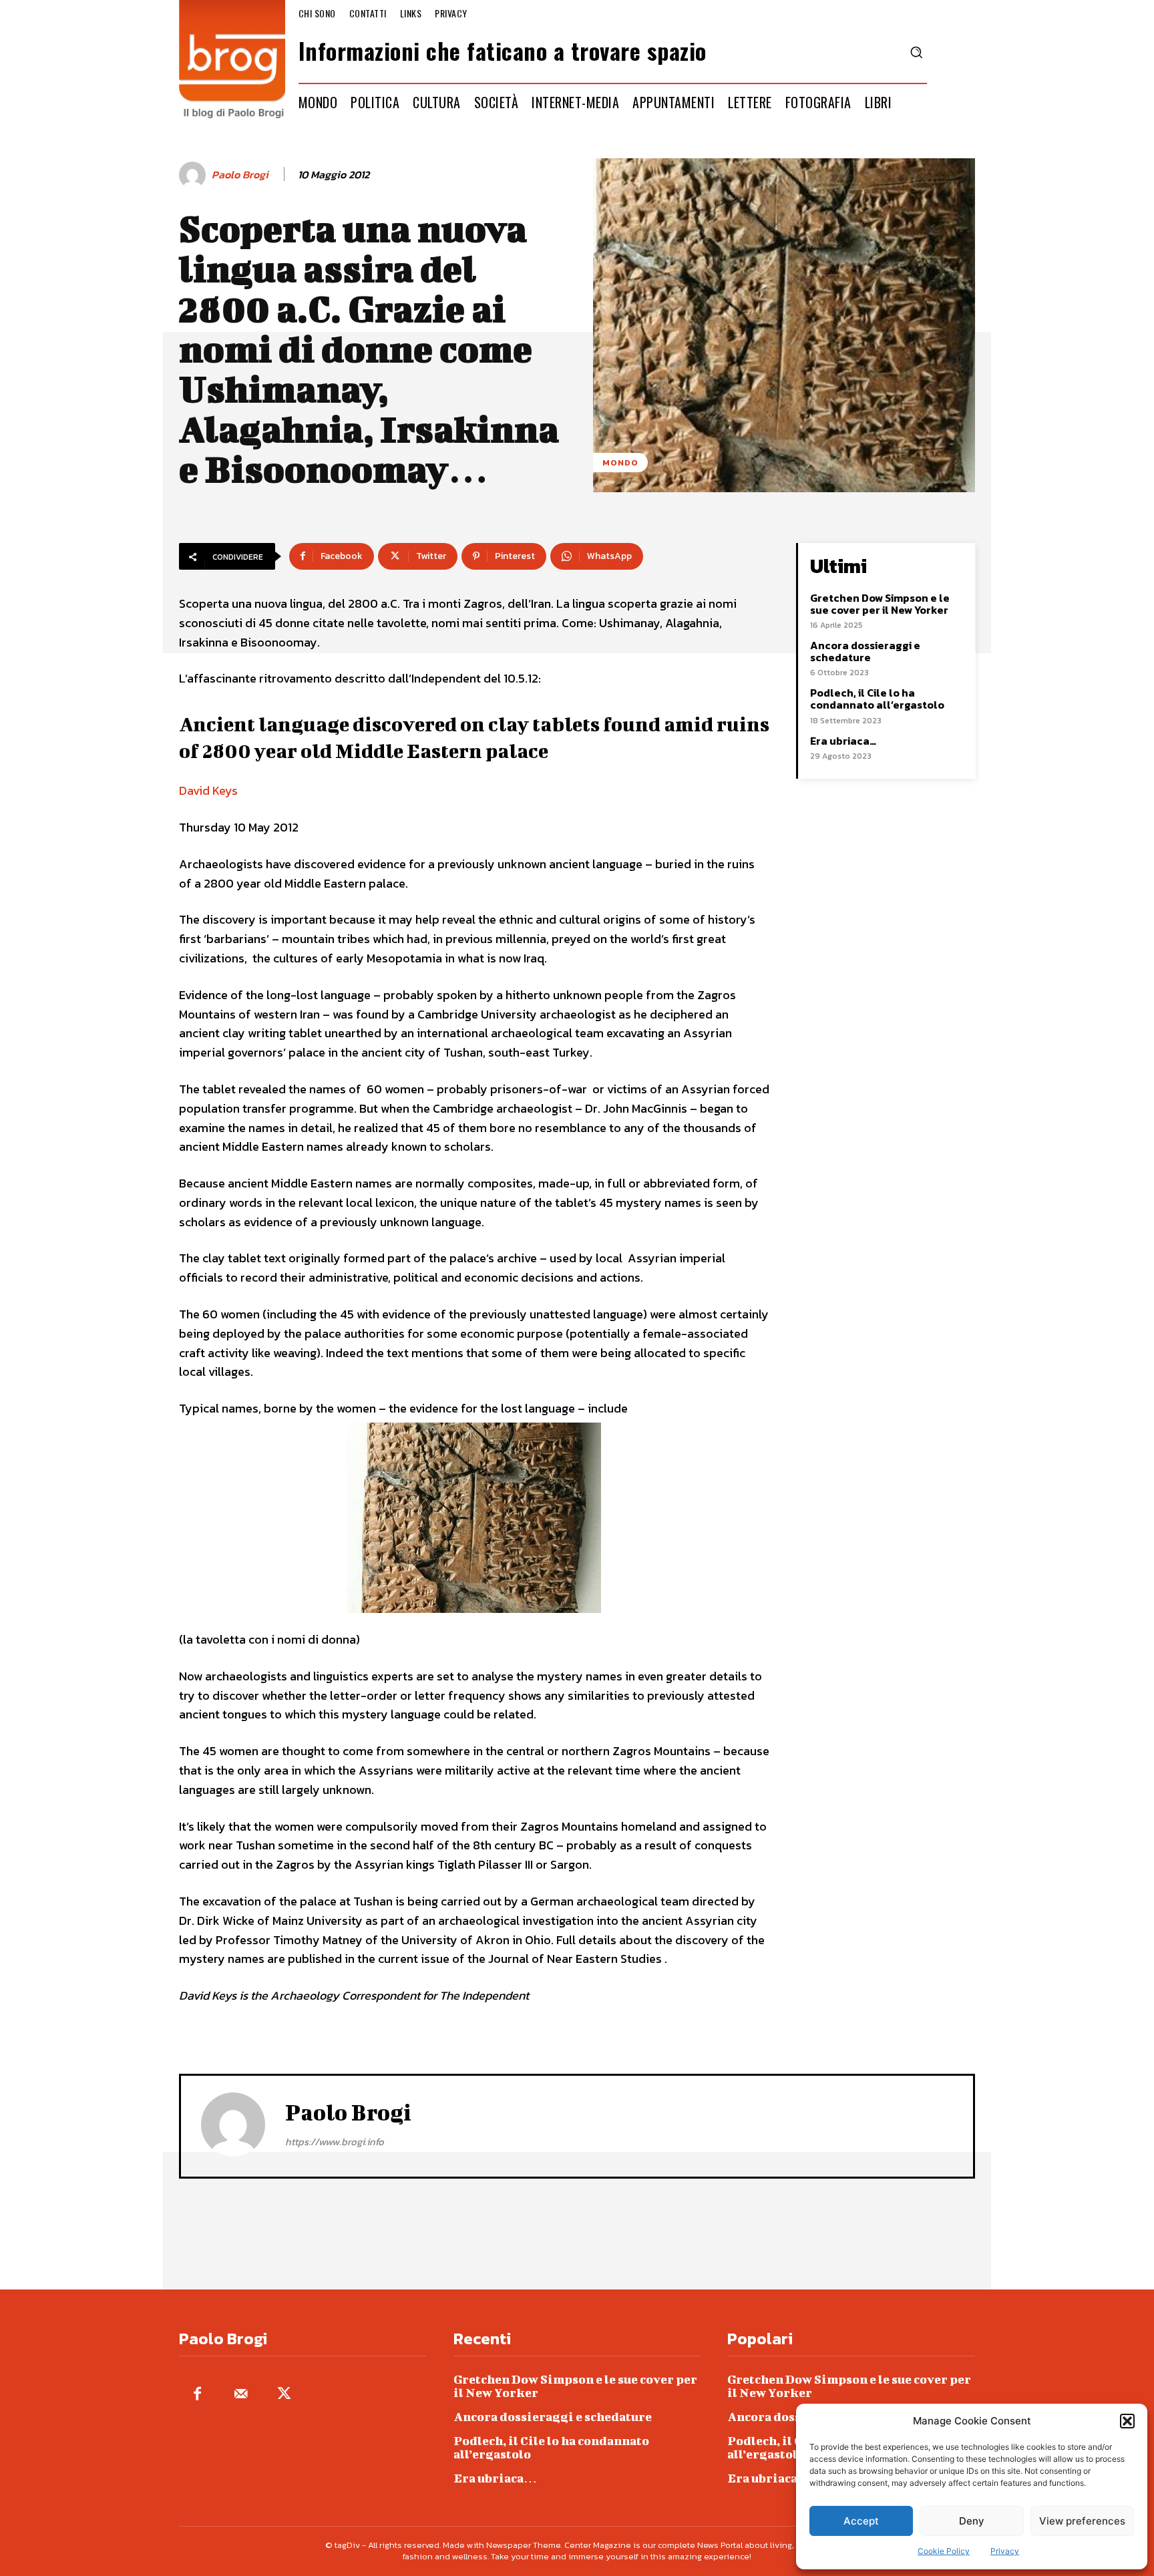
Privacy (1005, 2551)
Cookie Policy (944, 2551)
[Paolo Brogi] (194, 175)
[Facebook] (197, 2395)
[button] (1127, 2421)
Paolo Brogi (240, 175)
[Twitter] (284, 2395)
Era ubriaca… (843, 741)
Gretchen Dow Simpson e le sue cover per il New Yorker (880, 604)
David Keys (208, 790)
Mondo (620, 463)
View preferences (1082, 2521)
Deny (972, 2521)
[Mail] (241, 2395)
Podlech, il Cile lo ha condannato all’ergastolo (877, 699)
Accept (861, 2521)
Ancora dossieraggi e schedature (865, 651)
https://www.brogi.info (335, 2142)
